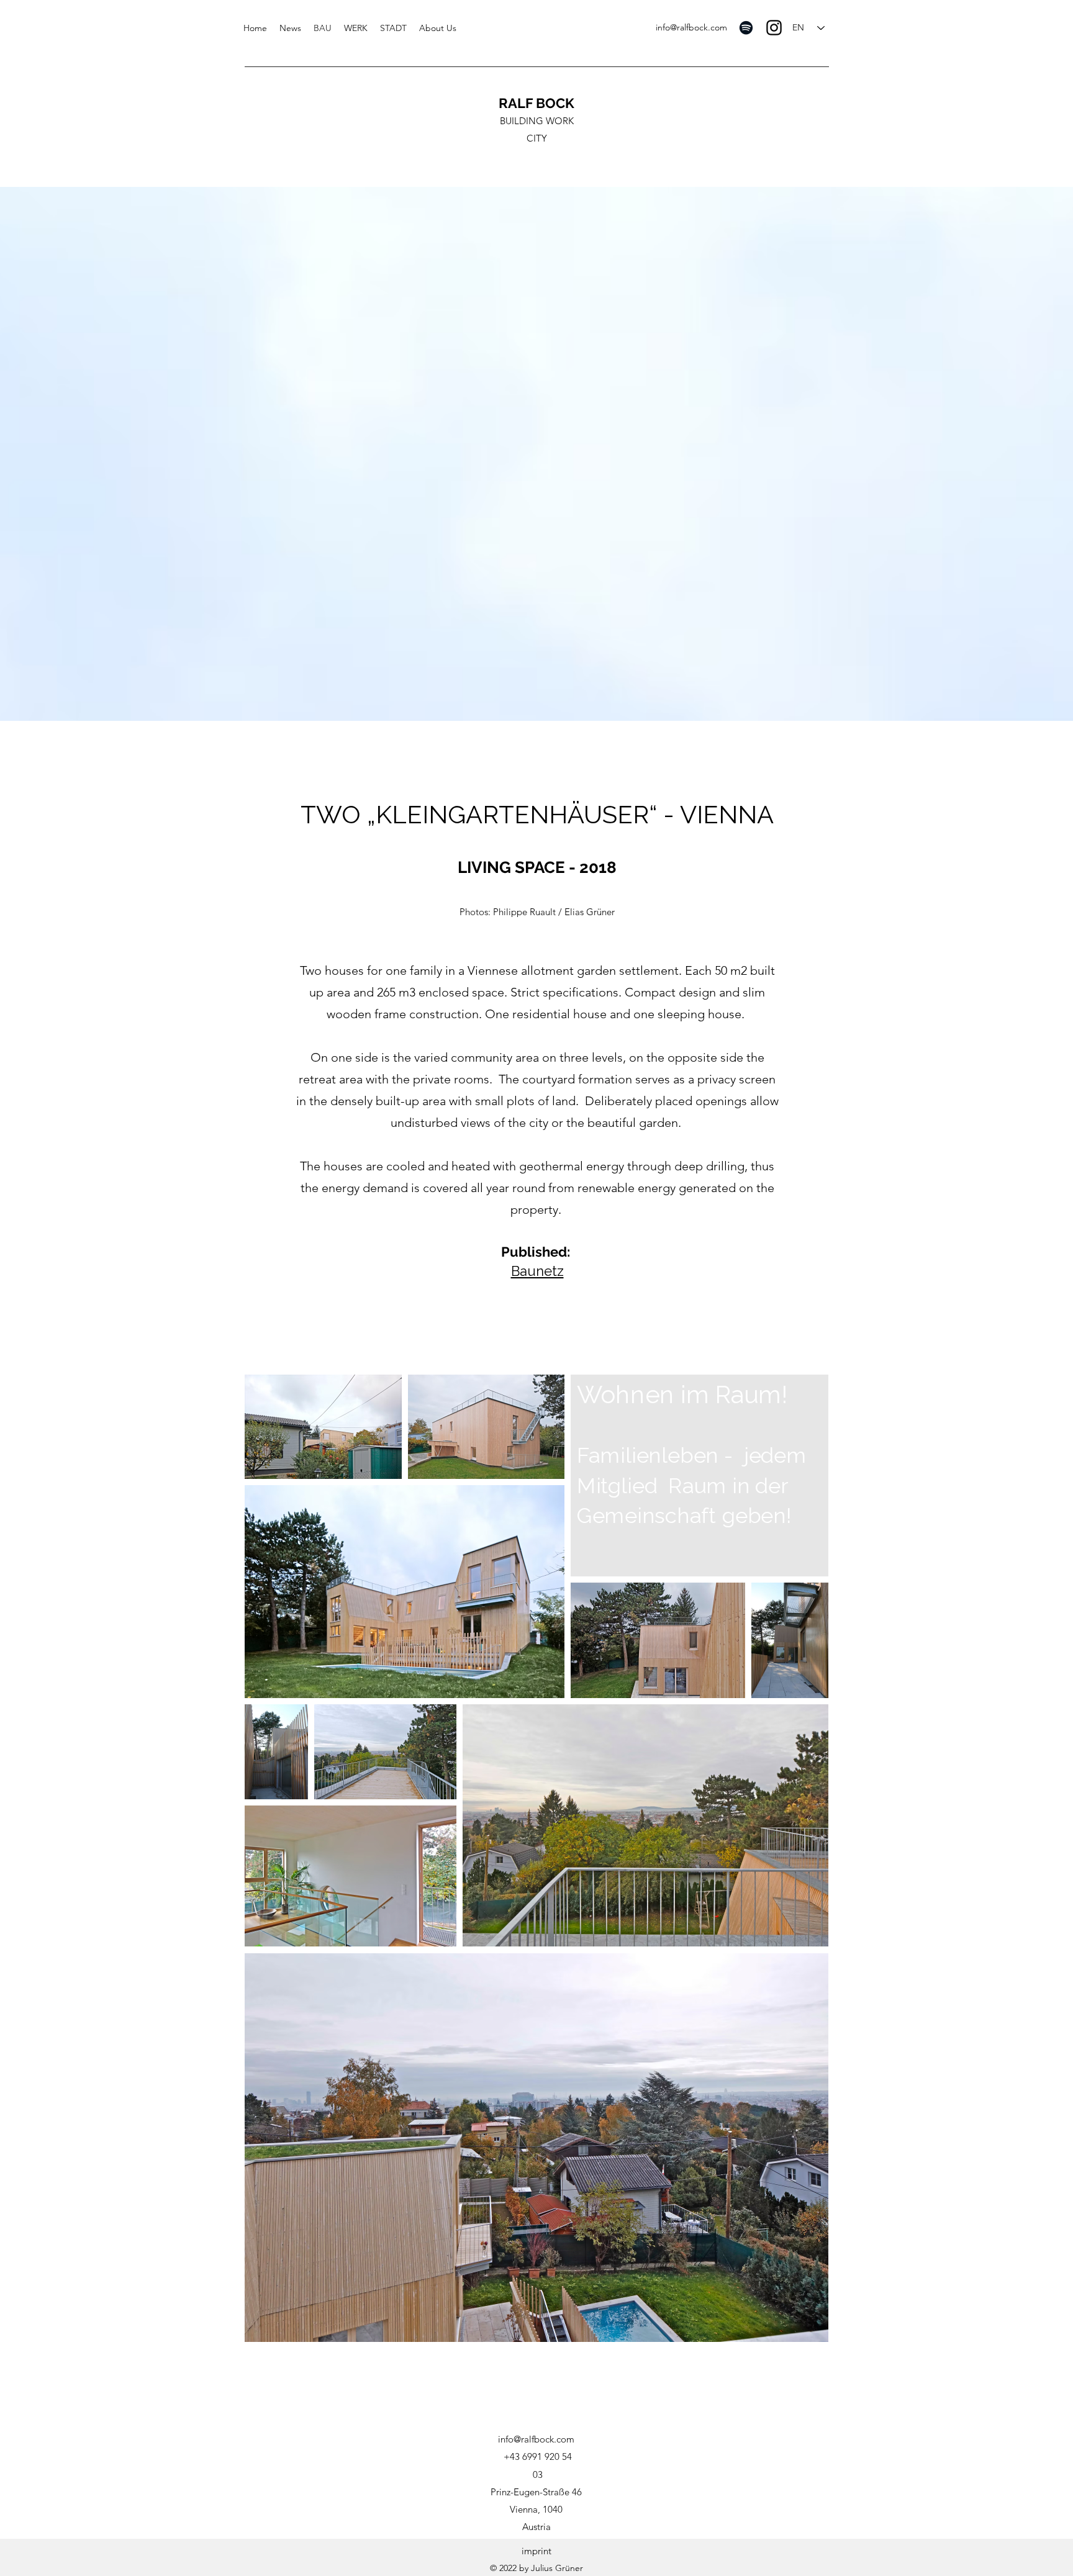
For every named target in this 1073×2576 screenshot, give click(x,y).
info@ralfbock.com (691, 27)
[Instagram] (774, 28)
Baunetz (537, 1271)
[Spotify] (746, 28)
